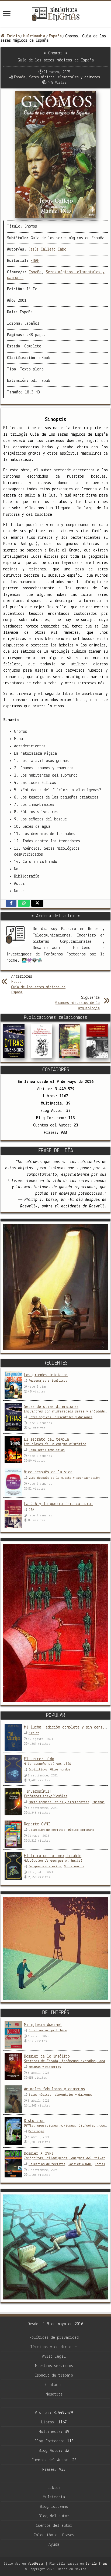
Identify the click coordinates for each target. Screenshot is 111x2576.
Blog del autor (54, 2516)
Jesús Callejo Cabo (47, 249)
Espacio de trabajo (54, 2375)
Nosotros (54, 2394)
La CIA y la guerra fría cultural (58, 1504)
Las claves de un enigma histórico (55, 1444)
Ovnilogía (36, 2131)
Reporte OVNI (37, 1824)
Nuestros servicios (54, 2366)
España (55, 36)
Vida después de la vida (48, 1472)
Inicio (12, 36)
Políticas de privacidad (54, 2338)
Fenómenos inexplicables (46, 1796)
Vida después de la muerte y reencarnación (64, 1478)
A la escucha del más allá (48, 1764)
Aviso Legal (54, 2357)
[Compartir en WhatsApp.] (24, 903)
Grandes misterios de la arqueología (78, 1003)
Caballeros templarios (47, 1450)
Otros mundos (60, 1770)
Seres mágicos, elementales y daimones (65, 77)
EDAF (35, 261)
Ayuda (54, 2545)
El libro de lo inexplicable (53, 1856)
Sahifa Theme (97, 2564)
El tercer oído (39, 1759)
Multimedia (34, 36)
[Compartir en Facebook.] (11, 903)
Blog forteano (54, 2507)
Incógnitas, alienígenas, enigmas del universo (66, 2158)
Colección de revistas (47, 1830)
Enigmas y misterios (45, 1867)
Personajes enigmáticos (48, 1381)
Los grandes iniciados (46, 1375)
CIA (31, 1510)
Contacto (54, 2385)
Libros (54, 2488)
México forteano (81, 1830)
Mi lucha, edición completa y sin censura (66, 1727)
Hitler (34, 1733)
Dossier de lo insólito (47, 2056)
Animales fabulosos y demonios (54, 2089)
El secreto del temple (46, 1440)
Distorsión (34, 2121)
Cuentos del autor (54, 2526)
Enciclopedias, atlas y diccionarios (59, 1802)
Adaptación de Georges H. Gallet (53, 1861)
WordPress (36, 2564)
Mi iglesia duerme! (43, 2025)
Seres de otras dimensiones (51, 1407)
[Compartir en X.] (37, 903)
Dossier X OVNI (39, 2154)
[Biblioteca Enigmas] (55, 14)
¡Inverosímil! (38, 1792)
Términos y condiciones (54, 2347)
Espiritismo (38, 1770)
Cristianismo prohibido (48, 2030)
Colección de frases (54, 2535)
